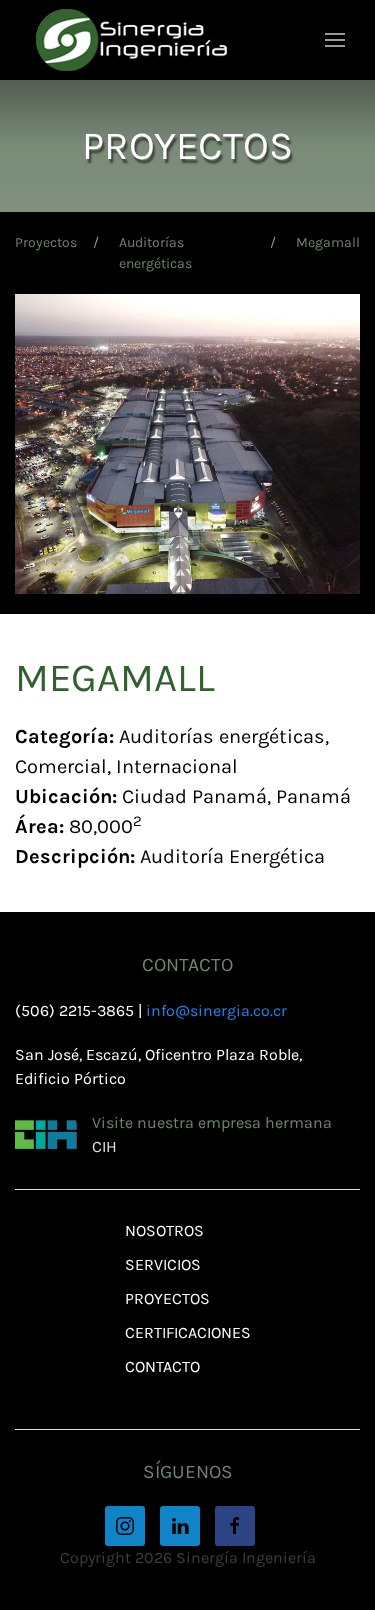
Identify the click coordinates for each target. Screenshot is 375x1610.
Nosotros (164, 1230)
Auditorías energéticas (155, 253)
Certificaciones (188, 1332)
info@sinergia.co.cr (216, 1010)
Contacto (162, 1366)
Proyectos (46, 242)
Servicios (163, 1264)
